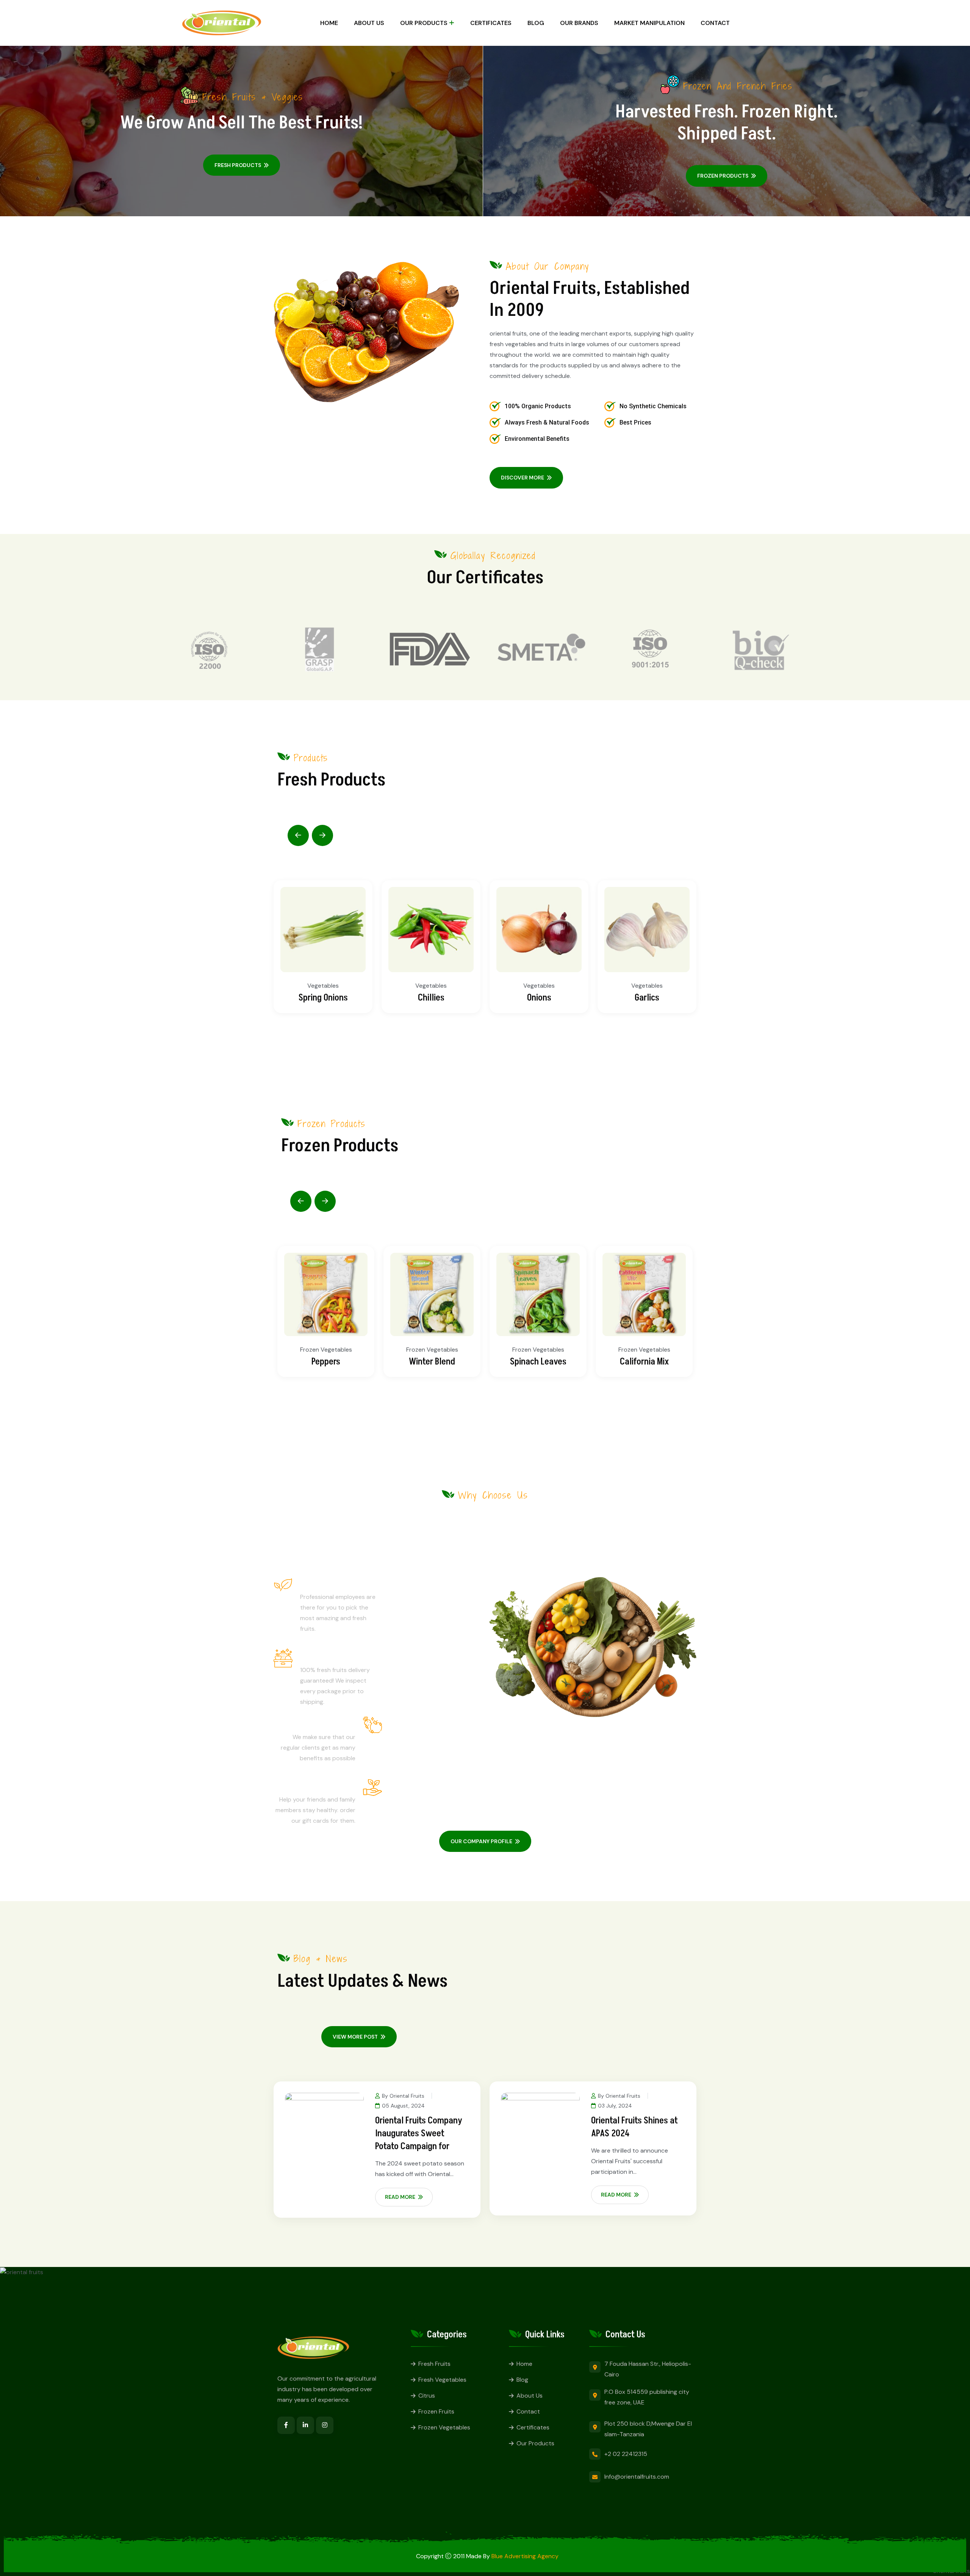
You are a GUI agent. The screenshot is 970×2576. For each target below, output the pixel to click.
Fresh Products (238, 165)
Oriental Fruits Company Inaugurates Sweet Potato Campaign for (419, 2133)
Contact (715, 23)
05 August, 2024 (403, 2106)
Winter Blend (432, 1362)
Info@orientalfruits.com (637, 2477)
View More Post (355, 2037)
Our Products (535, 2443)
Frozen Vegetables (326, 1350)
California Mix (644, 1362)
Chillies (431, 998)
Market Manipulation (649, 23)
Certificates (491, 23)
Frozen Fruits (436, 2411)
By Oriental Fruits (403, 2096)
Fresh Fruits (434, 2364)
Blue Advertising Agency (525, 2556)
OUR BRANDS (579, 23)
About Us (369, 23)
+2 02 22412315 (626, 2454)
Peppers (326, 1362)
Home (329, 23)
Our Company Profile (481, 1841)
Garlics (647, 998)
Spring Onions (323, 998)
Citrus (427, 2396)
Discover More (523, 478)
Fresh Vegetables (442, 2380)
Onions (539, 998)
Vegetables (323, 986)
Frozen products (723, 176)
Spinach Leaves (538, 1362)
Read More (400, 2197)
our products (424, 23)
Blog (536, 23)
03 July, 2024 (615, 2106)
